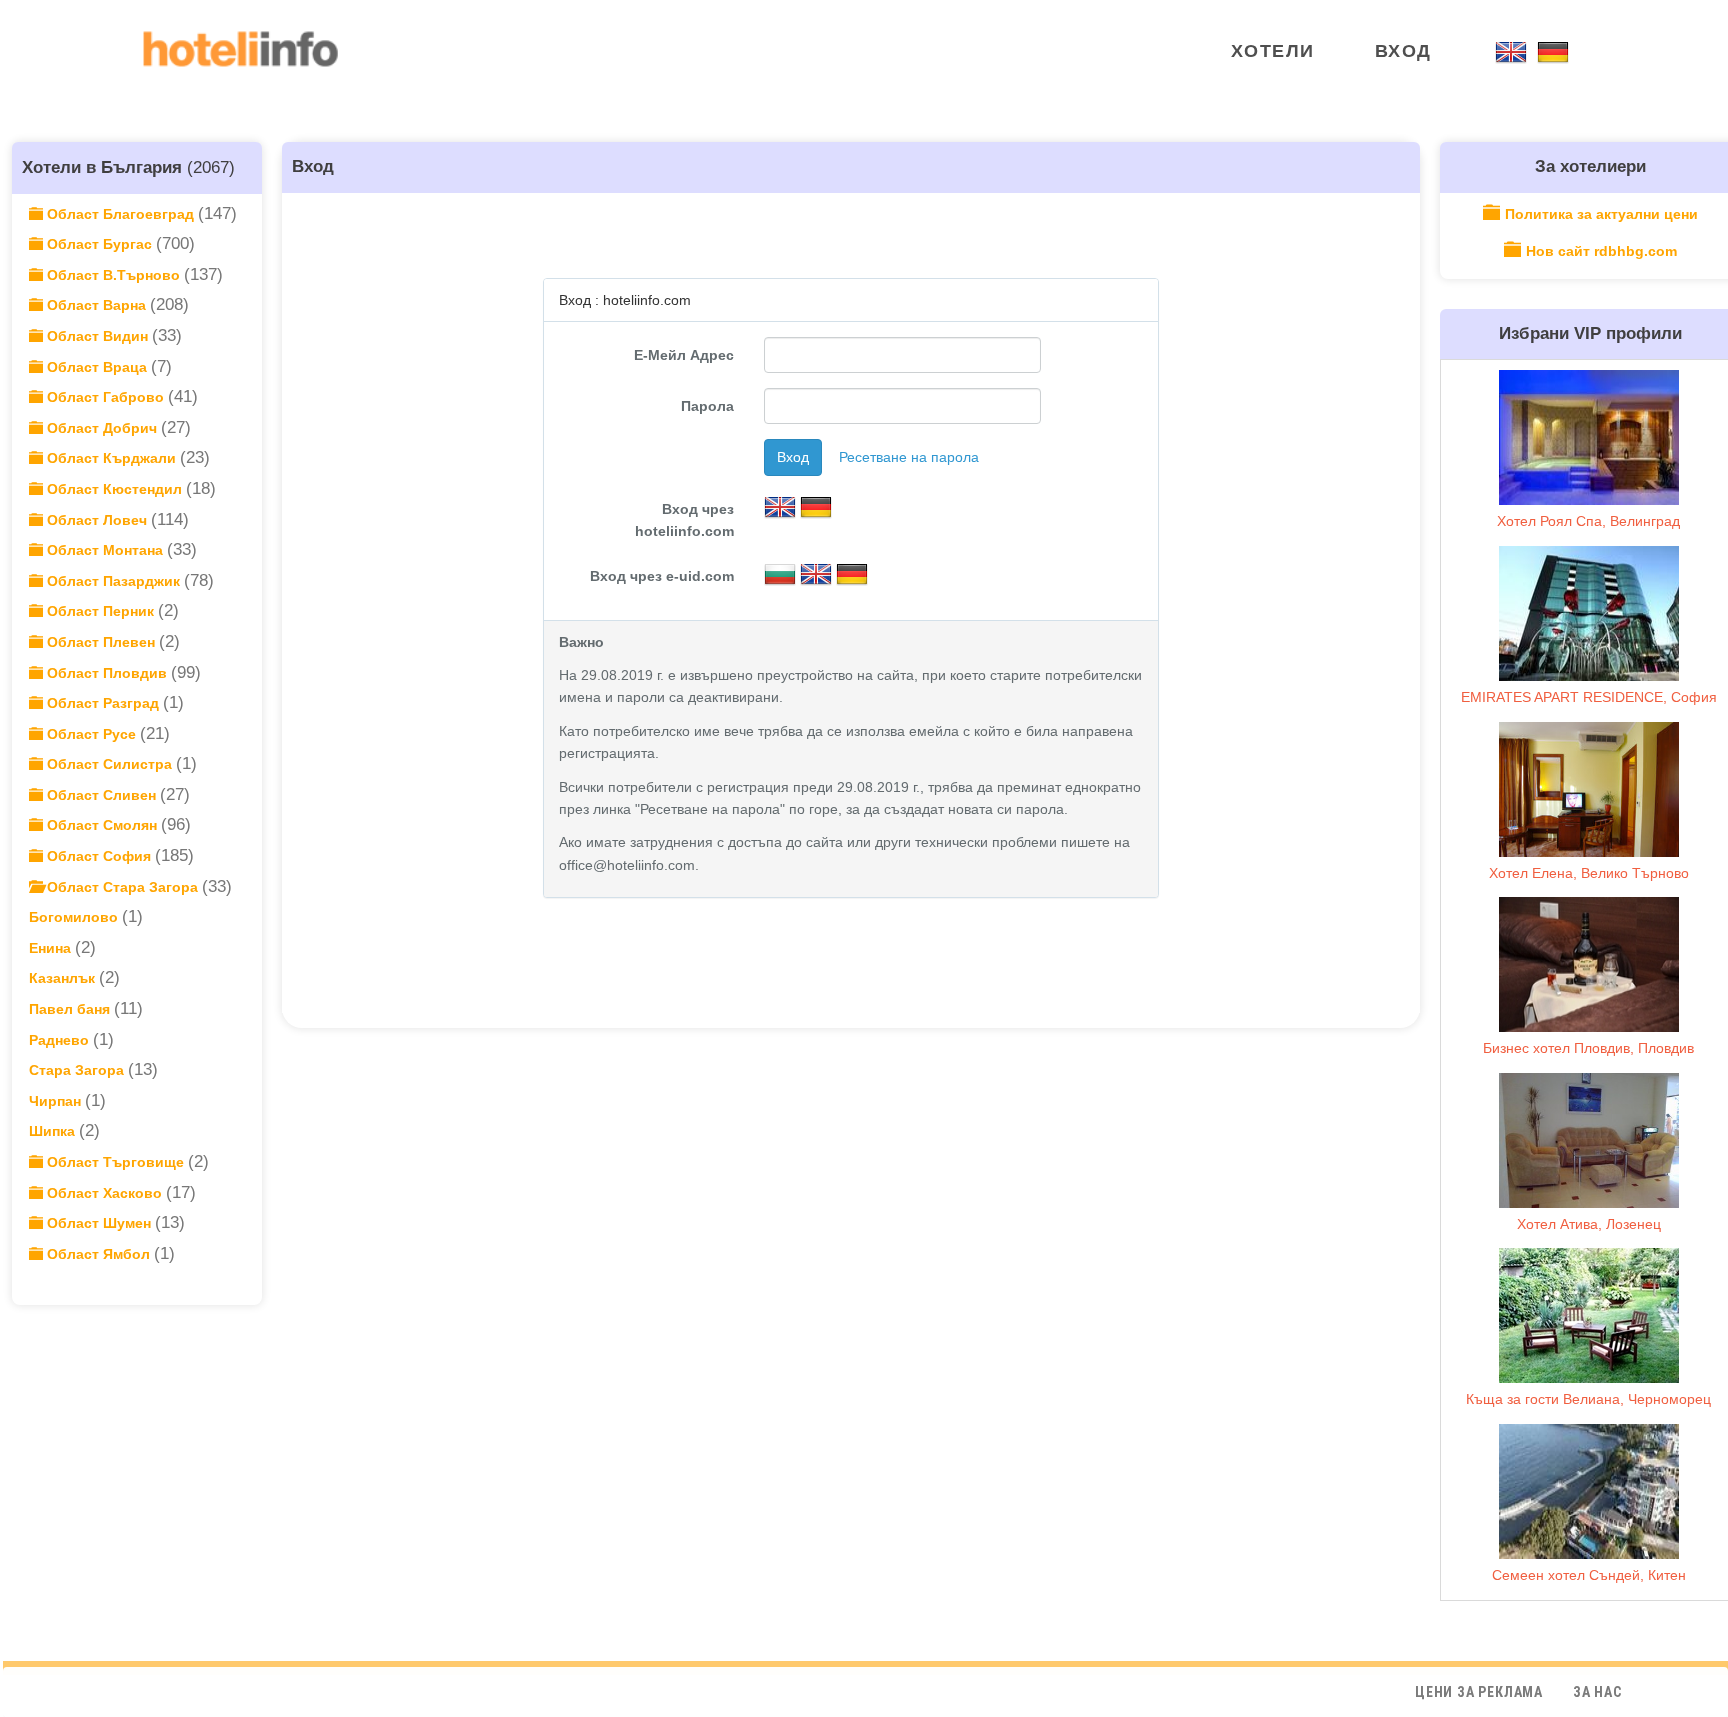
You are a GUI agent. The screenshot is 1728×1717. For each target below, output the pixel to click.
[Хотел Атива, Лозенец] (1589, 1140)
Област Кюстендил (114, 489)
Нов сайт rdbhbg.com (1601, 251)
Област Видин (97, 336)
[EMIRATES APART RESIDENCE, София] (1589, 613)
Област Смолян (102, 825)
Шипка (54, 1131)
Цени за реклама (1479, 1692)
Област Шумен (99, 1223)
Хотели (1273, 51)
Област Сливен (101, 795)
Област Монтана (105, 550)
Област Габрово (105, 397)
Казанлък (64, 978)
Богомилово (75, 917)
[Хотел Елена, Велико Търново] (1589, 789)
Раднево (61, 1040)
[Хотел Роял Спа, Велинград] (1589, 437)
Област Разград (103, 703)
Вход (1403, 51)
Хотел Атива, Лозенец (1589, 1224)
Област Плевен (101, 642)
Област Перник (100, 611)
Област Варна (96, 305)
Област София (99, 856)
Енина (52, 948)
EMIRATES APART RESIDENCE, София (1589, 697)
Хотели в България (102, 167)
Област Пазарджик (113, 581)
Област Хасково (104, 1193)
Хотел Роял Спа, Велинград (1588, 521)
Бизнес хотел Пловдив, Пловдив (1588, 1048)
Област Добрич (102, 428)
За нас (1597, 1692)
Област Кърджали (111, 458)
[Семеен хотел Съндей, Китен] (1589, 1491)
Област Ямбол (98, 1254)
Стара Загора (78, 1070)
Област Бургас (99, 244)
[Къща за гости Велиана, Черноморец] (1589, 1315)
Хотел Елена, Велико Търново (1589, 873)
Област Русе (91, 734)
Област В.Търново (113, 275)
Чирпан (57, 1101)
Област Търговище (115, 1162)
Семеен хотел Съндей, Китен (1589, 1575)
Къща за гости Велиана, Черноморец (1588, 1399)
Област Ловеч (97, 520)
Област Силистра (109, 764)
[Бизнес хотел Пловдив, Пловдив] (1589, 964)
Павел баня (71, 1009)
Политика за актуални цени (1601, 214)
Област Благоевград (120, 214)
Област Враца (97, 367)
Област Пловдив (107, 673)
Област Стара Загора (122, 887)
